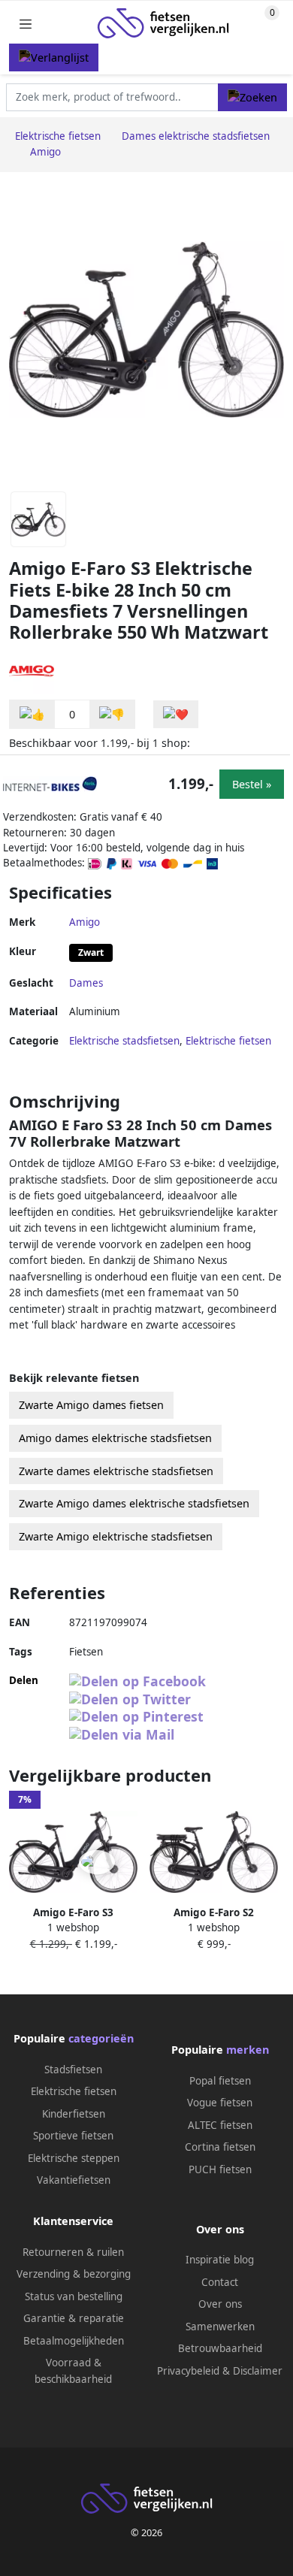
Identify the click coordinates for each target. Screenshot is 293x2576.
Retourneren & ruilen (73, 2252)
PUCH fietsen (220, 2169)
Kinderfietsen (74, 2114)
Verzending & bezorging (74, 2274)
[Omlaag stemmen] (112, 714)
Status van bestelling (74, 2296)
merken (248, 2050)
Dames (86, 983)
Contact (220, 2282)
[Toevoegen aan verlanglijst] (176, 714)
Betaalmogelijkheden (74, 2341)
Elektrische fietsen (228, 1041)
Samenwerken (220, 2327)
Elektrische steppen (74, 2158)
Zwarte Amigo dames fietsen (91, 1405)
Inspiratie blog (220, 2260)
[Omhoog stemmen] (32, 714)
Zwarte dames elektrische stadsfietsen (116, 1471)
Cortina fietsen (220, 2147)
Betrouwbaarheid (220, 2348)
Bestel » (252, 784)
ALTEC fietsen (220, 2125)
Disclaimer (258, 2371)
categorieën (101, 2038)
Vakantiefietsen (74, 2180)
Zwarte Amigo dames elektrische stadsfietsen (134, 1503)
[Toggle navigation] (26, 24)
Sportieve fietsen (73, 2136)
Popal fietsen (220, 2081)
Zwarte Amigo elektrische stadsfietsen (116, 1536)
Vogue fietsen (220, 2103)
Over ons (220, 2304)
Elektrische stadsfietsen (124, 1041)
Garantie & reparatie (74, 2318)
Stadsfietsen (73, 2070)
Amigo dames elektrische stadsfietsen (115, 1438)
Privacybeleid (188, 2371)
